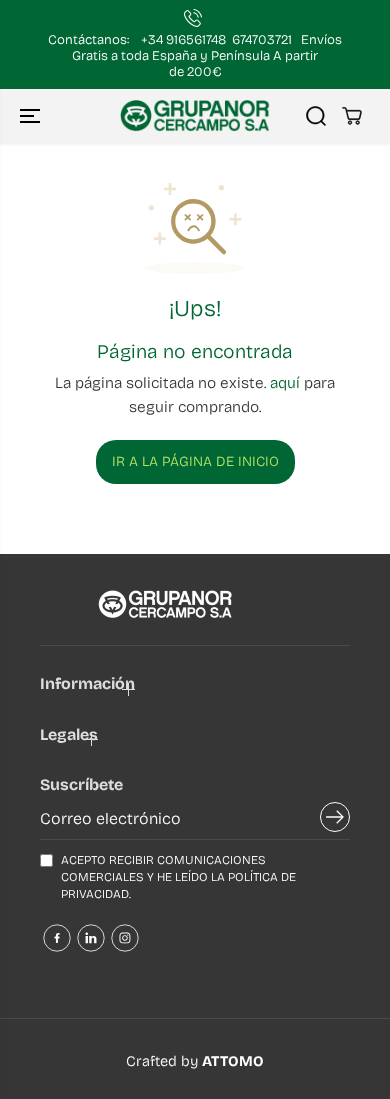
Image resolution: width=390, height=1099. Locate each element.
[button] (32, 116)
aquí (285, 383)
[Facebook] (57, 938)
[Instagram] (125, 938)
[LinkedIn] (91, 938)
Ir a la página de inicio (195, 461)
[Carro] (352, 116)
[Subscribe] (335, 821)
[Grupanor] (195, 116)
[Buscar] (316, 116)
